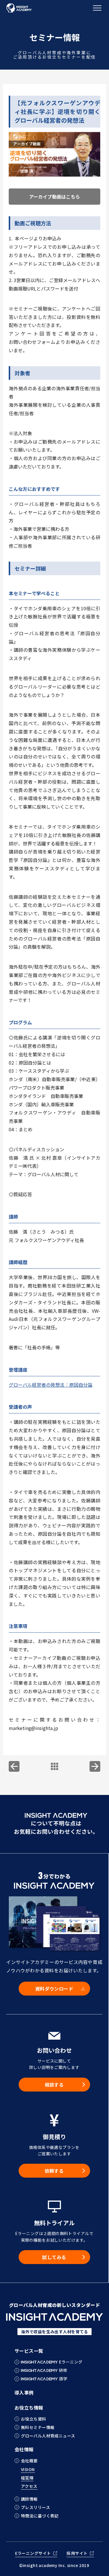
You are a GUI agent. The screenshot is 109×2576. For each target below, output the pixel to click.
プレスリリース (35, 2507)
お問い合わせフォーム (32, 342)
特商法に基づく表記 (40, 2516)
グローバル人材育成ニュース (48, 2436)
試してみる (54, 2257)
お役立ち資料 (34, 2419)
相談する (54, 2085)
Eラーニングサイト (33, 2554)
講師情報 (29, 2499)
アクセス (29, 2487)
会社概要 (29, 2461)
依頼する (54, 2171)
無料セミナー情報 (38, 2427)
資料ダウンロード (54, 1989)
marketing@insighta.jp (33, 1728)
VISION (28, 2470)
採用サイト (77, 2554)
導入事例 (24, 2392)
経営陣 (27, 2478)
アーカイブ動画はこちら (54, 197)
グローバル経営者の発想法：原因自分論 (51, 1385)
